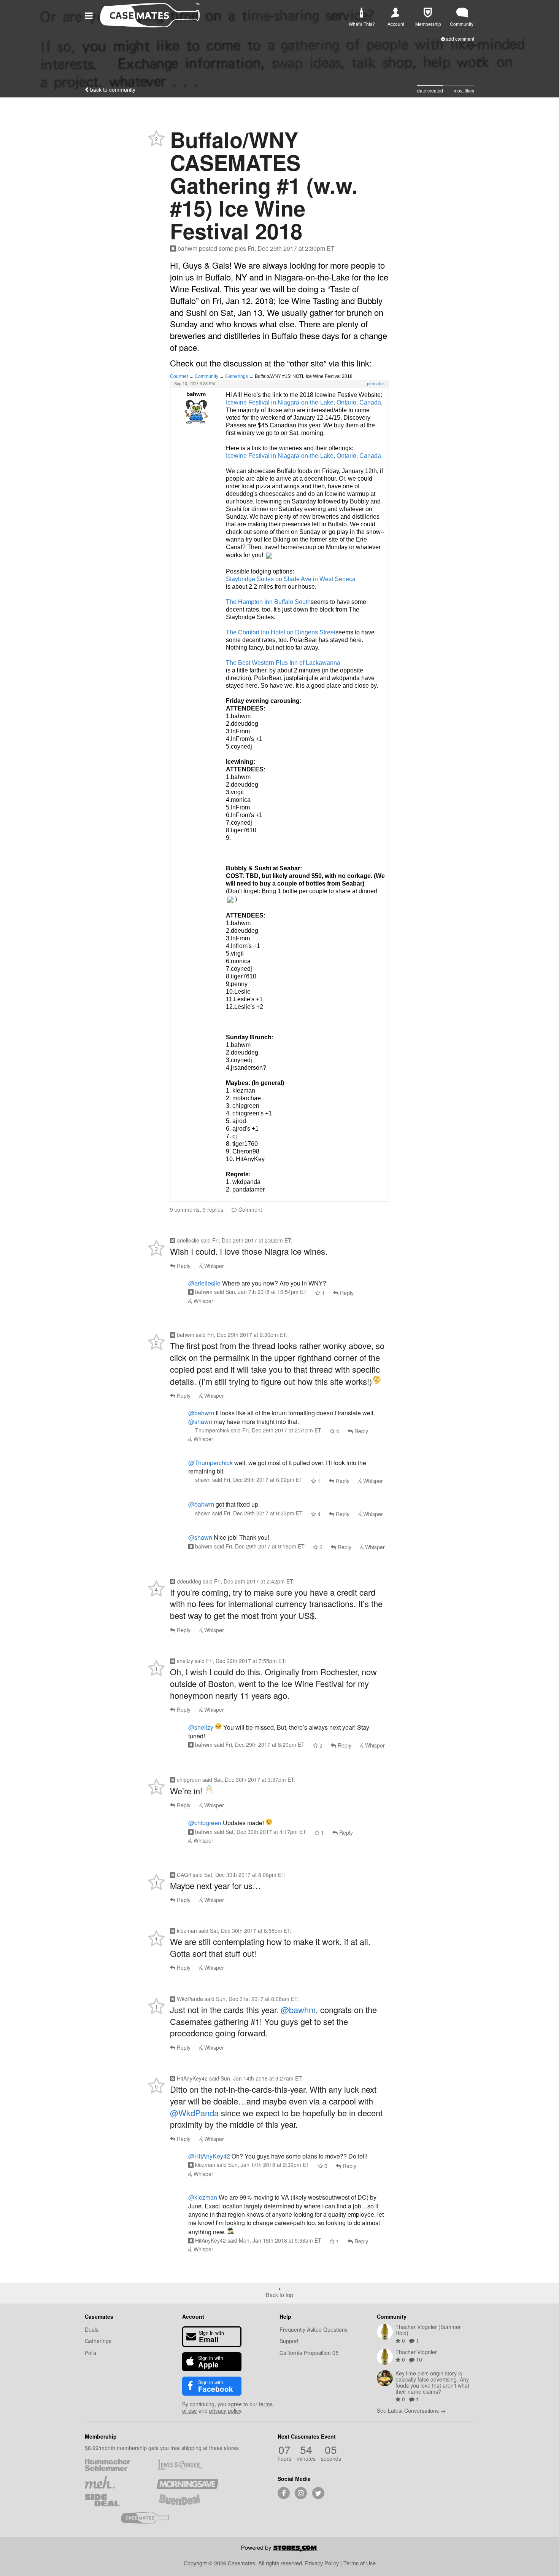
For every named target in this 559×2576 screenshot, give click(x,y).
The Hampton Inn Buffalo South (268, 602)
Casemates (99, 2316)
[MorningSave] (187, 2482)
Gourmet (179, 376)
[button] (90, 15)
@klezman (203, 2197)
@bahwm (201, 1413)
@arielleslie (204, 1283)
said (260, 1292)
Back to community (112, 89)
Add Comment (460, 39)
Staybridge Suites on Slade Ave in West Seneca (291, 579)
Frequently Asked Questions (314, 2329)
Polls (91, 2353)
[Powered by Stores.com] (279, 2550)
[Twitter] (318, 2493)
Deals (92, 2329)
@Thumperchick (210, 1463)
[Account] (395, 13)
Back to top (279, 2294)
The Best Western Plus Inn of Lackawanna (283, 663)
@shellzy (201, 1727)
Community (206, 376)
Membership (101, 2436)
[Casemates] (152, 2518)
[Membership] (428, 13)
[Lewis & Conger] (187, 2465)
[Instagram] (301, 2493)
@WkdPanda (194, 2113)
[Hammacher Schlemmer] (115, 2465)
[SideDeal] (115, 2500)
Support (289, 2341)
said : (246, 1240)
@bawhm (298, 2010)
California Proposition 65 (309, 2353)
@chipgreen (205, 1823)
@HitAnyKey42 (209, 2156)
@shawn (200, 1422)
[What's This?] (361, 13)
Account (193, 2316)
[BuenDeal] (187, 2500)
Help (285, 2316)
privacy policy (225, 2410)
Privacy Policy (322, 2563)
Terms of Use (360, 2563)
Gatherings (237, 376)
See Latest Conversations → (411, 2410)
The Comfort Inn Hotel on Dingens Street (281, 632)
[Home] (150, 25)
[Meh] (115, 2482)
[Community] (462, 13)
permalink (376, 384)
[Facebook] (284, 2493)
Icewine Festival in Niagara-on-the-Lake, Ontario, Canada (303, 402)
